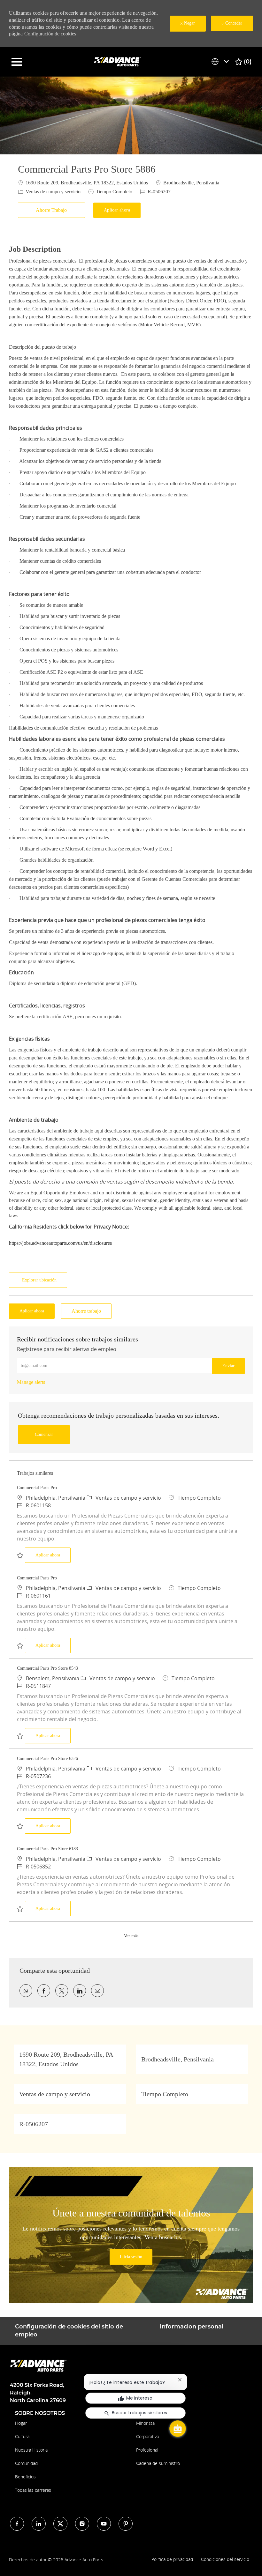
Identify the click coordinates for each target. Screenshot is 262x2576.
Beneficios (25, 2477)
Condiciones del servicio (225, 2559)
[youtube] (104, 2524)
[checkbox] (53, 210)
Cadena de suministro (158, 2463)
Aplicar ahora (53, 1555)
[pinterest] (126, 2524)
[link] (31, 1382)
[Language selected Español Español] (221, 62)
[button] (117, 210)
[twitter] (60, 2524)
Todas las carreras (33, 2490)
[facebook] (17, 2524)
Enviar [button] (228, 1366)
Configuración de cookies (50, 34)
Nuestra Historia (31, 2450)
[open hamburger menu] (17, 62)
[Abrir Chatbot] (178, 2429)
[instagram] (82, 2524)
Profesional (147, 2450)
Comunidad (26, 2463)
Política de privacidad (172, 2559)
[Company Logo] (118, 61)
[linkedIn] (39, 2524)
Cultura (22, 2436)
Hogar (21, 2423)
